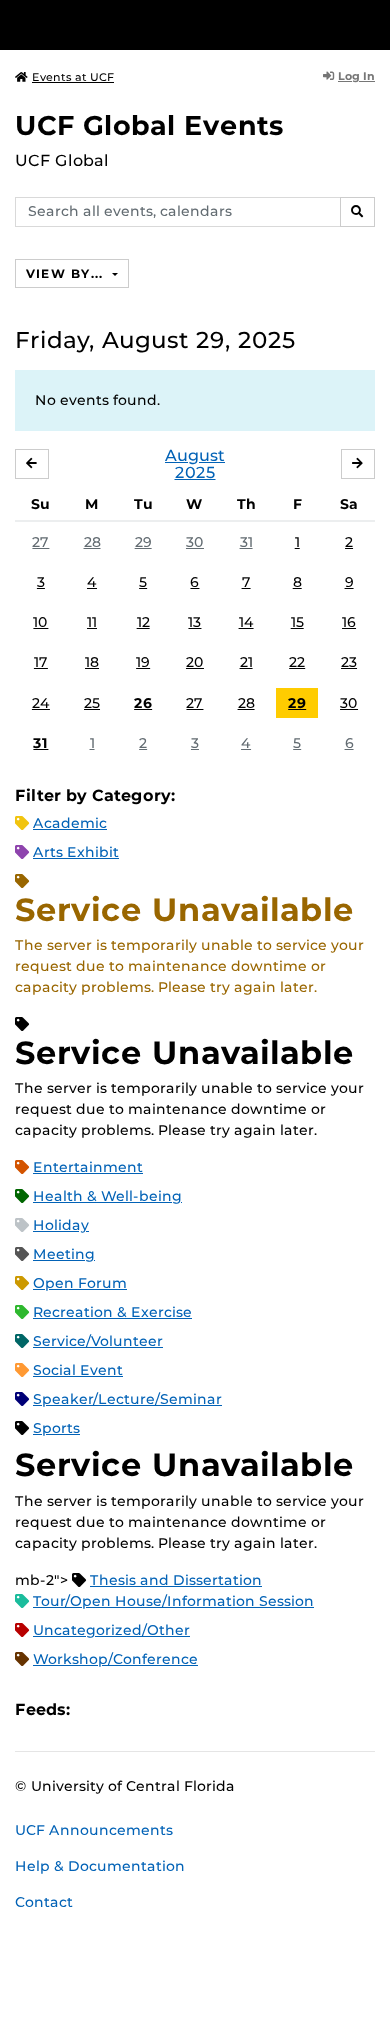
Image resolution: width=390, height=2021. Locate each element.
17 (41, 662)
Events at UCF (73, 77)
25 (92, 703)
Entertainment (88, 1167)
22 (297, 662)
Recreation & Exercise (112, 1312)
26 (143, 703)
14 (246, 622)
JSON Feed (232, 1710)
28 (92, 542)
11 (92, 622)
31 (246, 542)
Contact (44, 1902)
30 (195, 542)
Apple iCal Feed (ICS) (96, 1710)
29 (143, 542)
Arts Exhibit (76, 852)
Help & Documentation (100, 1866)
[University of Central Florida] (152, 24)
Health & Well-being (107, 1196)
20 (195, 662)
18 (92, 662)
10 (40, 622)
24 (41, 703)
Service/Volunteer (98, 1341)
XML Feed (198, 1710)
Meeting (64, 1254)
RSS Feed (164, 1710)
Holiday (61, 1225)
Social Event (78, 1370)
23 (349, 662)
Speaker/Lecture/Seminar (127, 1399)
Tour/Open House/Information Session (173, 1601)
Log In (356, 76)
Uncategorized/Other (111, 1630)
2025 (195, 472)
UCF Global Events (149, 125)
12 (143, 622)
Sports (56, 1428)
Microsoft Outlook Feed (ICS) (130, 1710)
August (195, 455)
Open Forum (80, 1283)
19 (143, 662)
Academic (70, 823)
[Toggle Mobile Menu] (370, 23)
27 (40, 542)
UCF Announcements (94, 1830)
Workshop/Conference (115, 1659)
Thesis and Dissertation (176, 1580)
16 (349, 622)
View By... (67, 273)
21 (246, 662)
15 (297, 622)
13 (194, 622)
